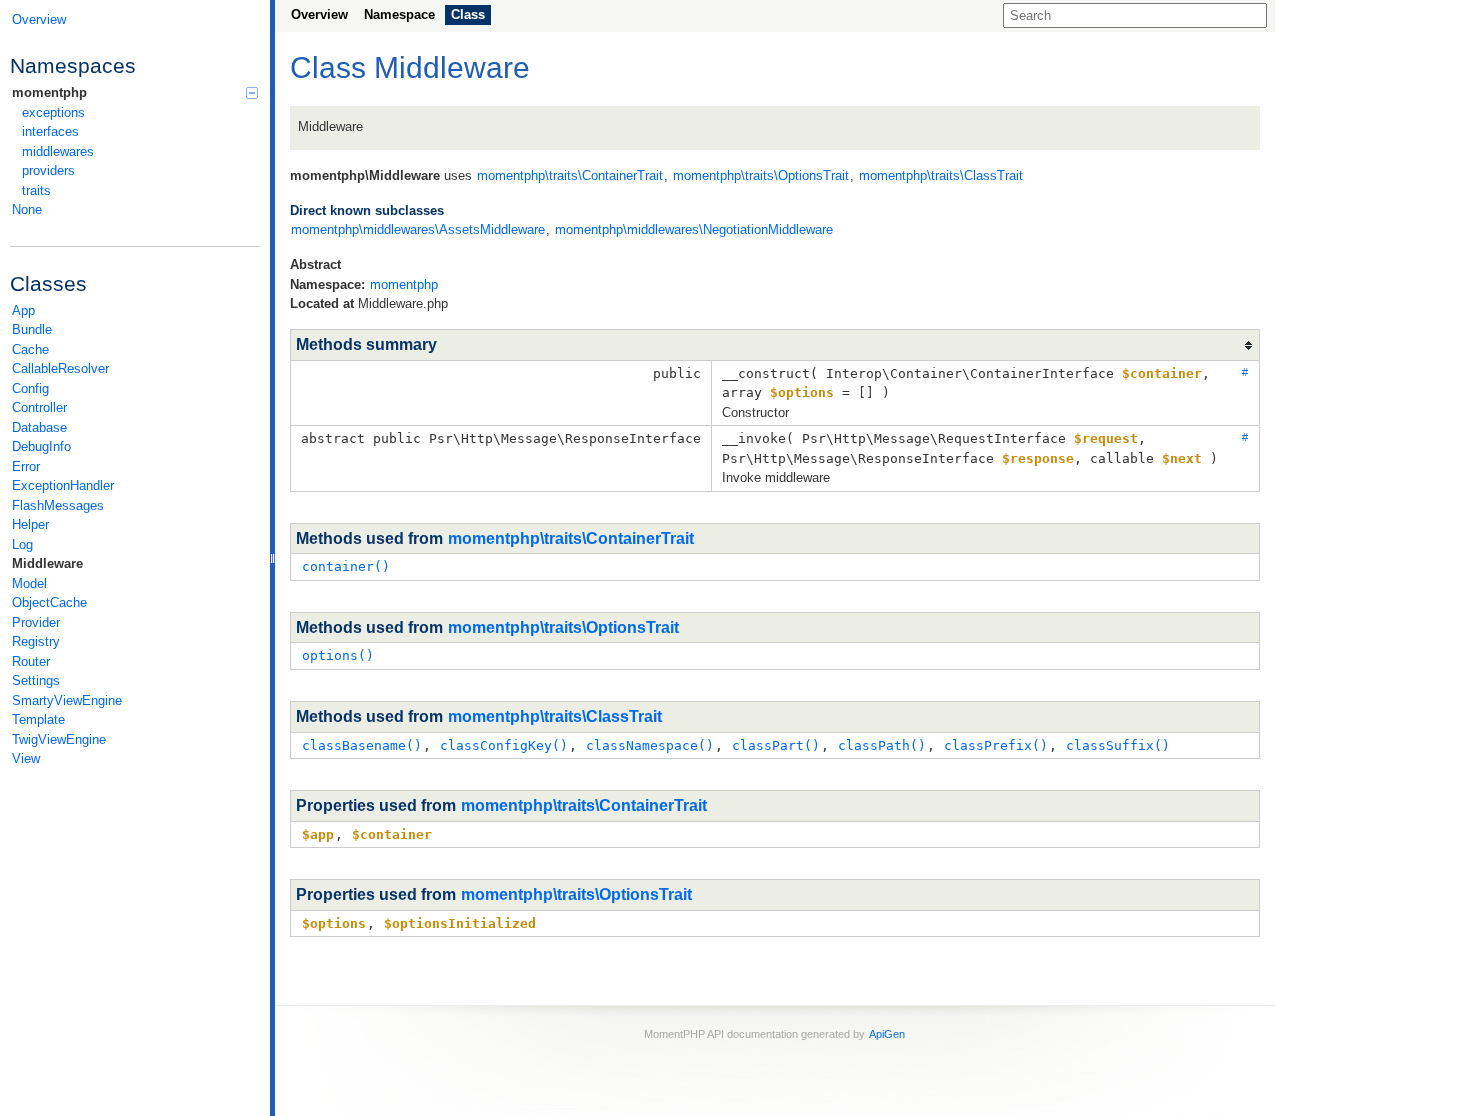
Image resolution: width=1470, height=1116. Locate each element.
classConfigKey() (504, 745)
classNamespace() (650, 745)
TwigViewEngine (59, 739)
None (27, 209)
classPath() (882, 745)
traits (36, 190)
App (23, 310)
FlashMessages (58, 505)
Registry (36, 641)
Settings (36, 680)
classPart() (776, 745)
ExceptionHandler (63, 485)
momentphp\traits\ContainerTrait (571, 538)
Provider (36, 622)
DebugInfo (41, 446)
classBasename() (362, 745)
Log (22, 544)
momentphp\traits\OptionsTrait (563, 627)
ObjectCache (49, 602)
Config (30, 388)
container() (346, 566)
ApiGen (887, 1034)
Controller (39, 407)
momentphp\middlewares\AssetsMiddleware (418, 229)
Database (39, 427)
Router (31, 661)
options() (338, 655)
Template (38, 719)
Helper (30, 524)
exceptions (53, 112)
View (26, 758)
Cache (30, 349)
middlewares (58, 151)
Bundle (32, 329)
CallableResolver (60, 368)
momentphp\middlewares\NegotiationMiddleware (694, 229)
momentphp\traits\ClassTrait (555, 716)
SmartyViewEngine (67, 700)
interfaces (50, 131)
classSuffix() (1118, 745)
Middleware (47, 563)
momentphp (49, 92)
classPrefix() (996, 745)
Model (29, 583)
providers (48, 170)
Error (26, 466)
